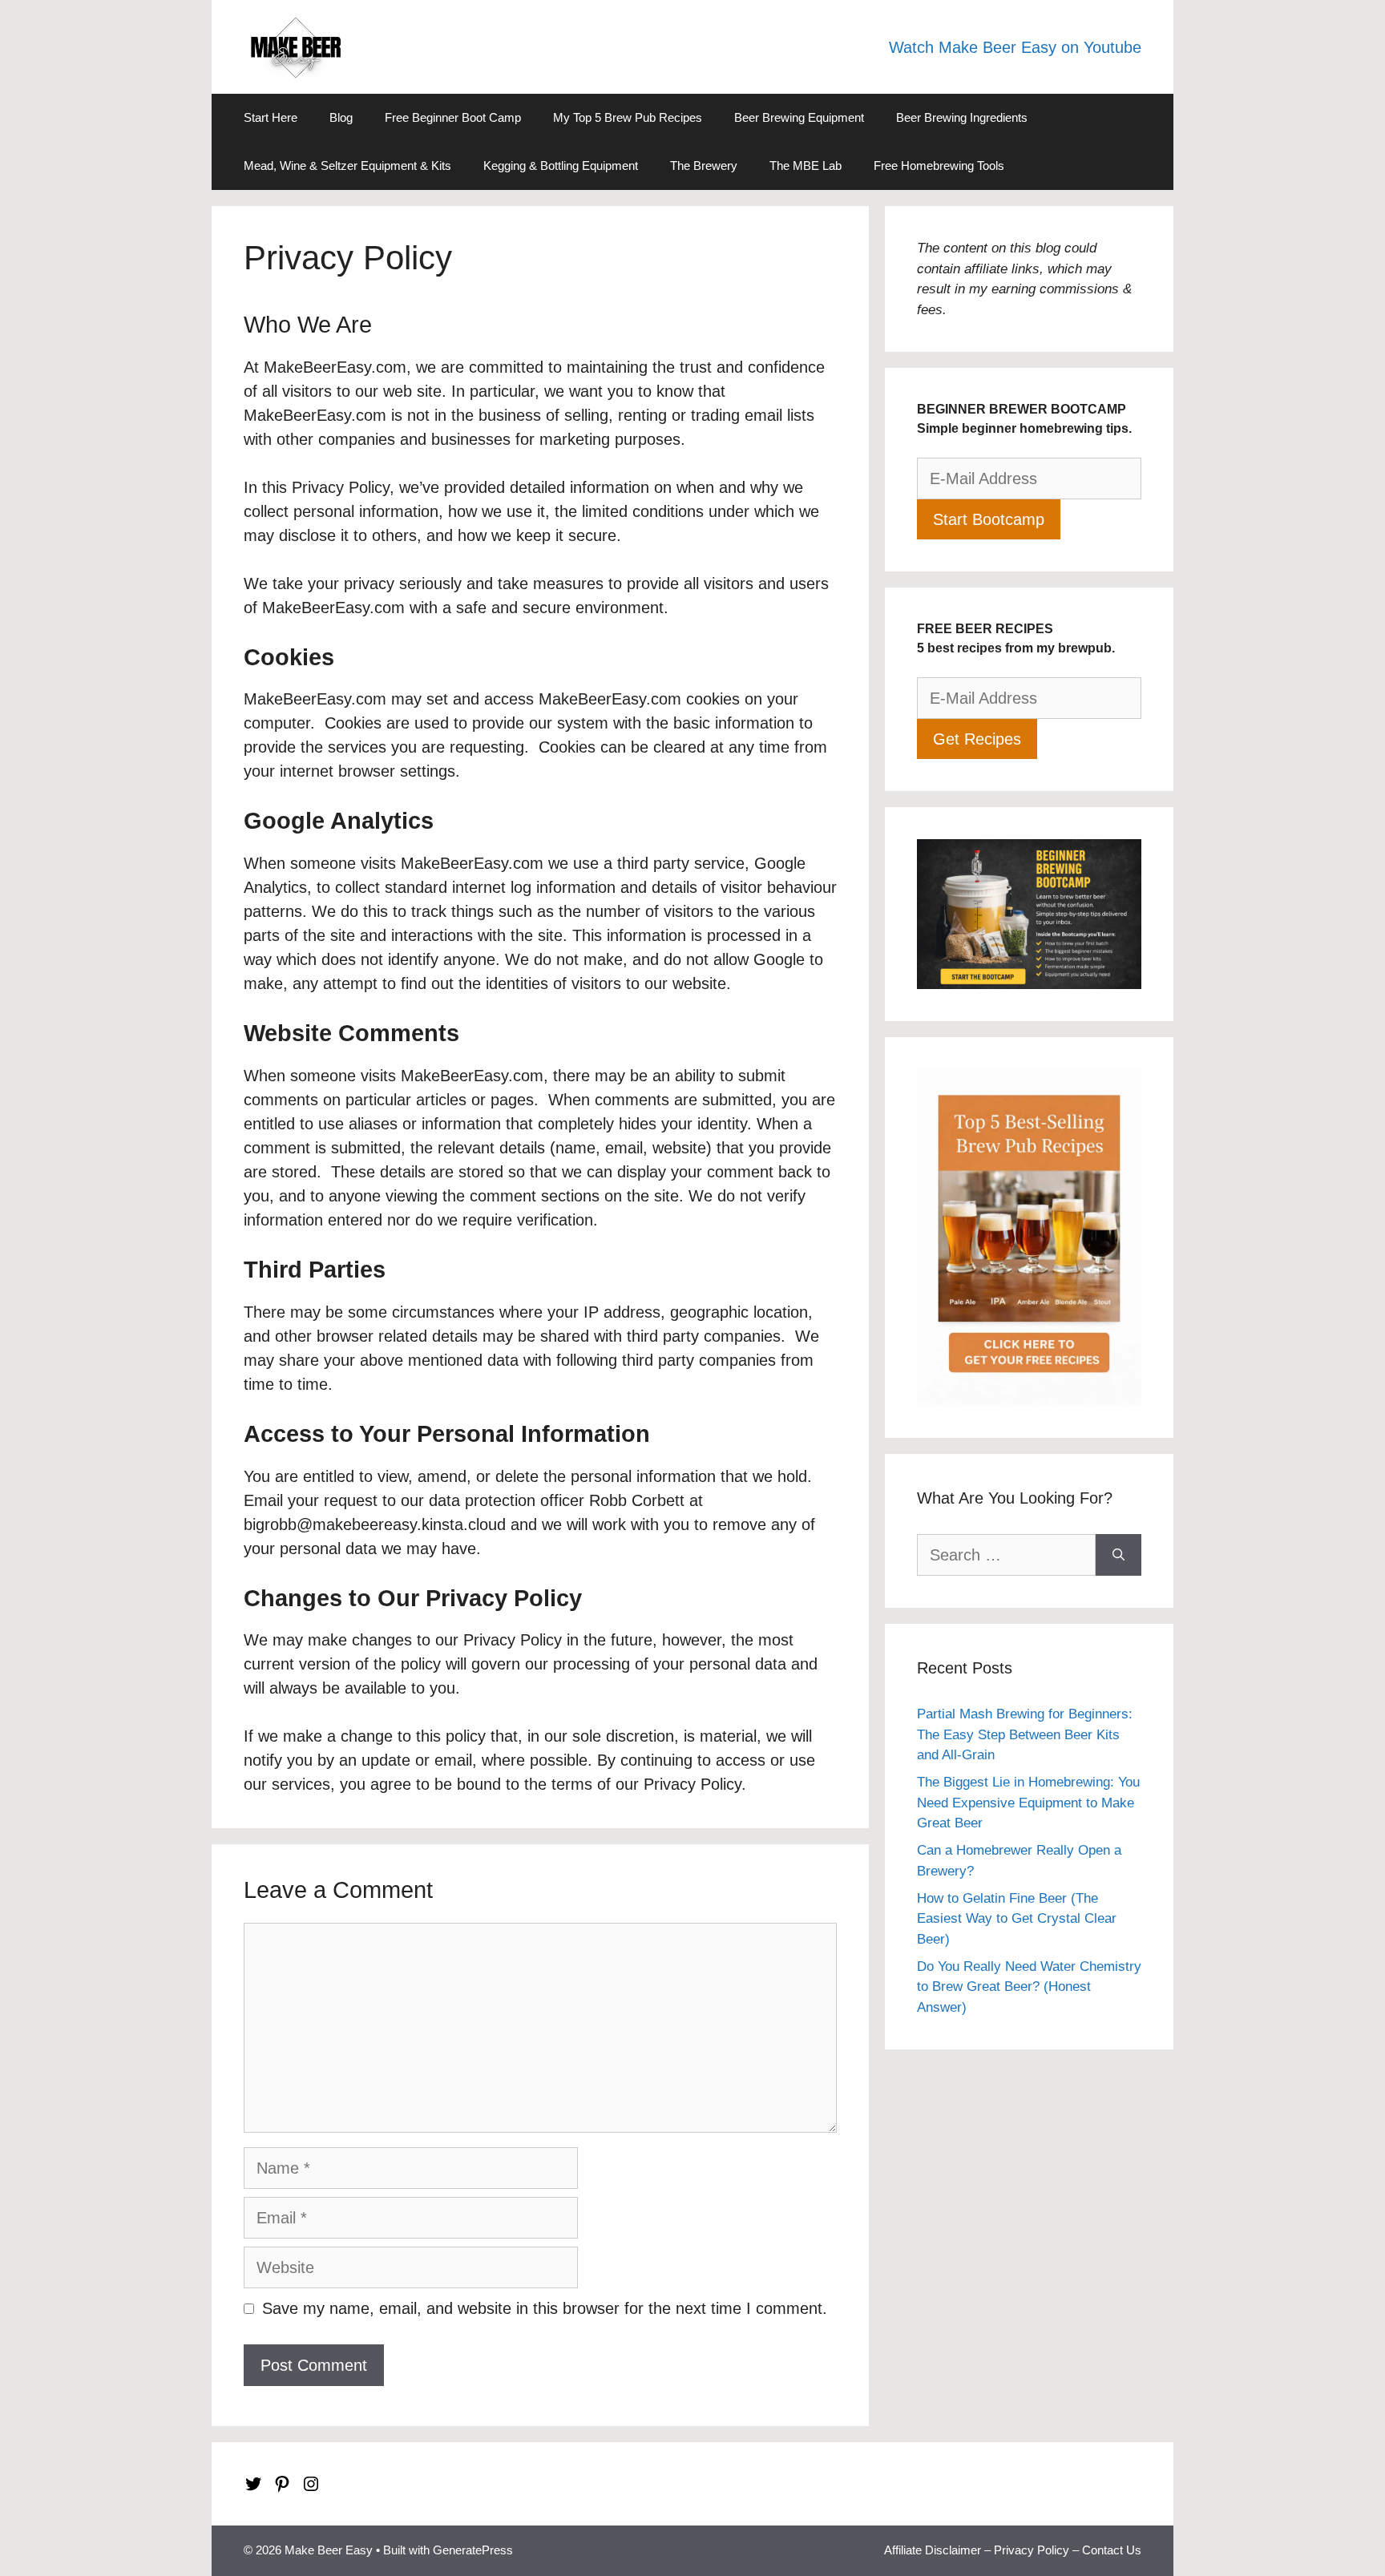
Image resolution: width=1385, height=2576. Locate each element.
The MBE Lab (806, 166)
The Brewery (704, 166)
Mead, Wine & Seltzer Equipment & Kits (347, 166)
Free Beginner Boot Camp (453, 117)
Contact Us (1112, 2550)
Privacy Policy (1032, 2550)
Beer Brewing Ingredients (962, 117)
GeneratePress (473, 2550)
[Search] (1118, 1555)
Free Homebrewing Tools (939, 166)
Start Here (271, 117)
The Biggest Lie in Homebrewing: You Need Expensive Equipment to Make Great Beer (1028, 1803)
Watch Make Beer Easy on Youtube (1015, 47)
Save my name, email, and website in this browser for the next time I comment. (545, 2308)
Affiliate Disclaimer (933, 2550)
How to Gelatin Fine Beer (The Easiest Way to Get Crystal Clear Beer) (1017, 1919)
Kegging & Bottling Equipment (561, 166)
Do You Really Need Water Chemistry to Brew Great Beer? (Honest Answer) (1029, 1987)
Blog (341, 117)
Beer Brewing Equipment (799, 117)
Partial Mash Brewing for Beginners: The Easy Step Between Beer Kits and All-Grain (1025, 1734)
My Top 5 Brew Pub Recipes (628, 117)
